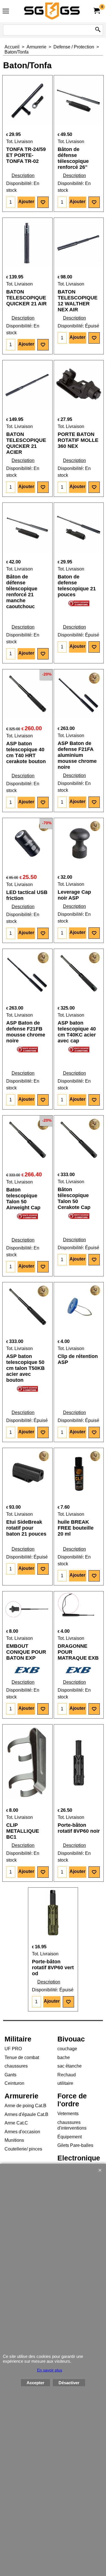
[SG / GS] (52, 11)
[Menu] (6, 12)
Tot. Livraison (20, 141)
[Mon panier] (96, 11)
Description (23, 175)
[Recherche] (98, 30)
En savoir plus (50, 2370)
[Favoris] (43, 202)
